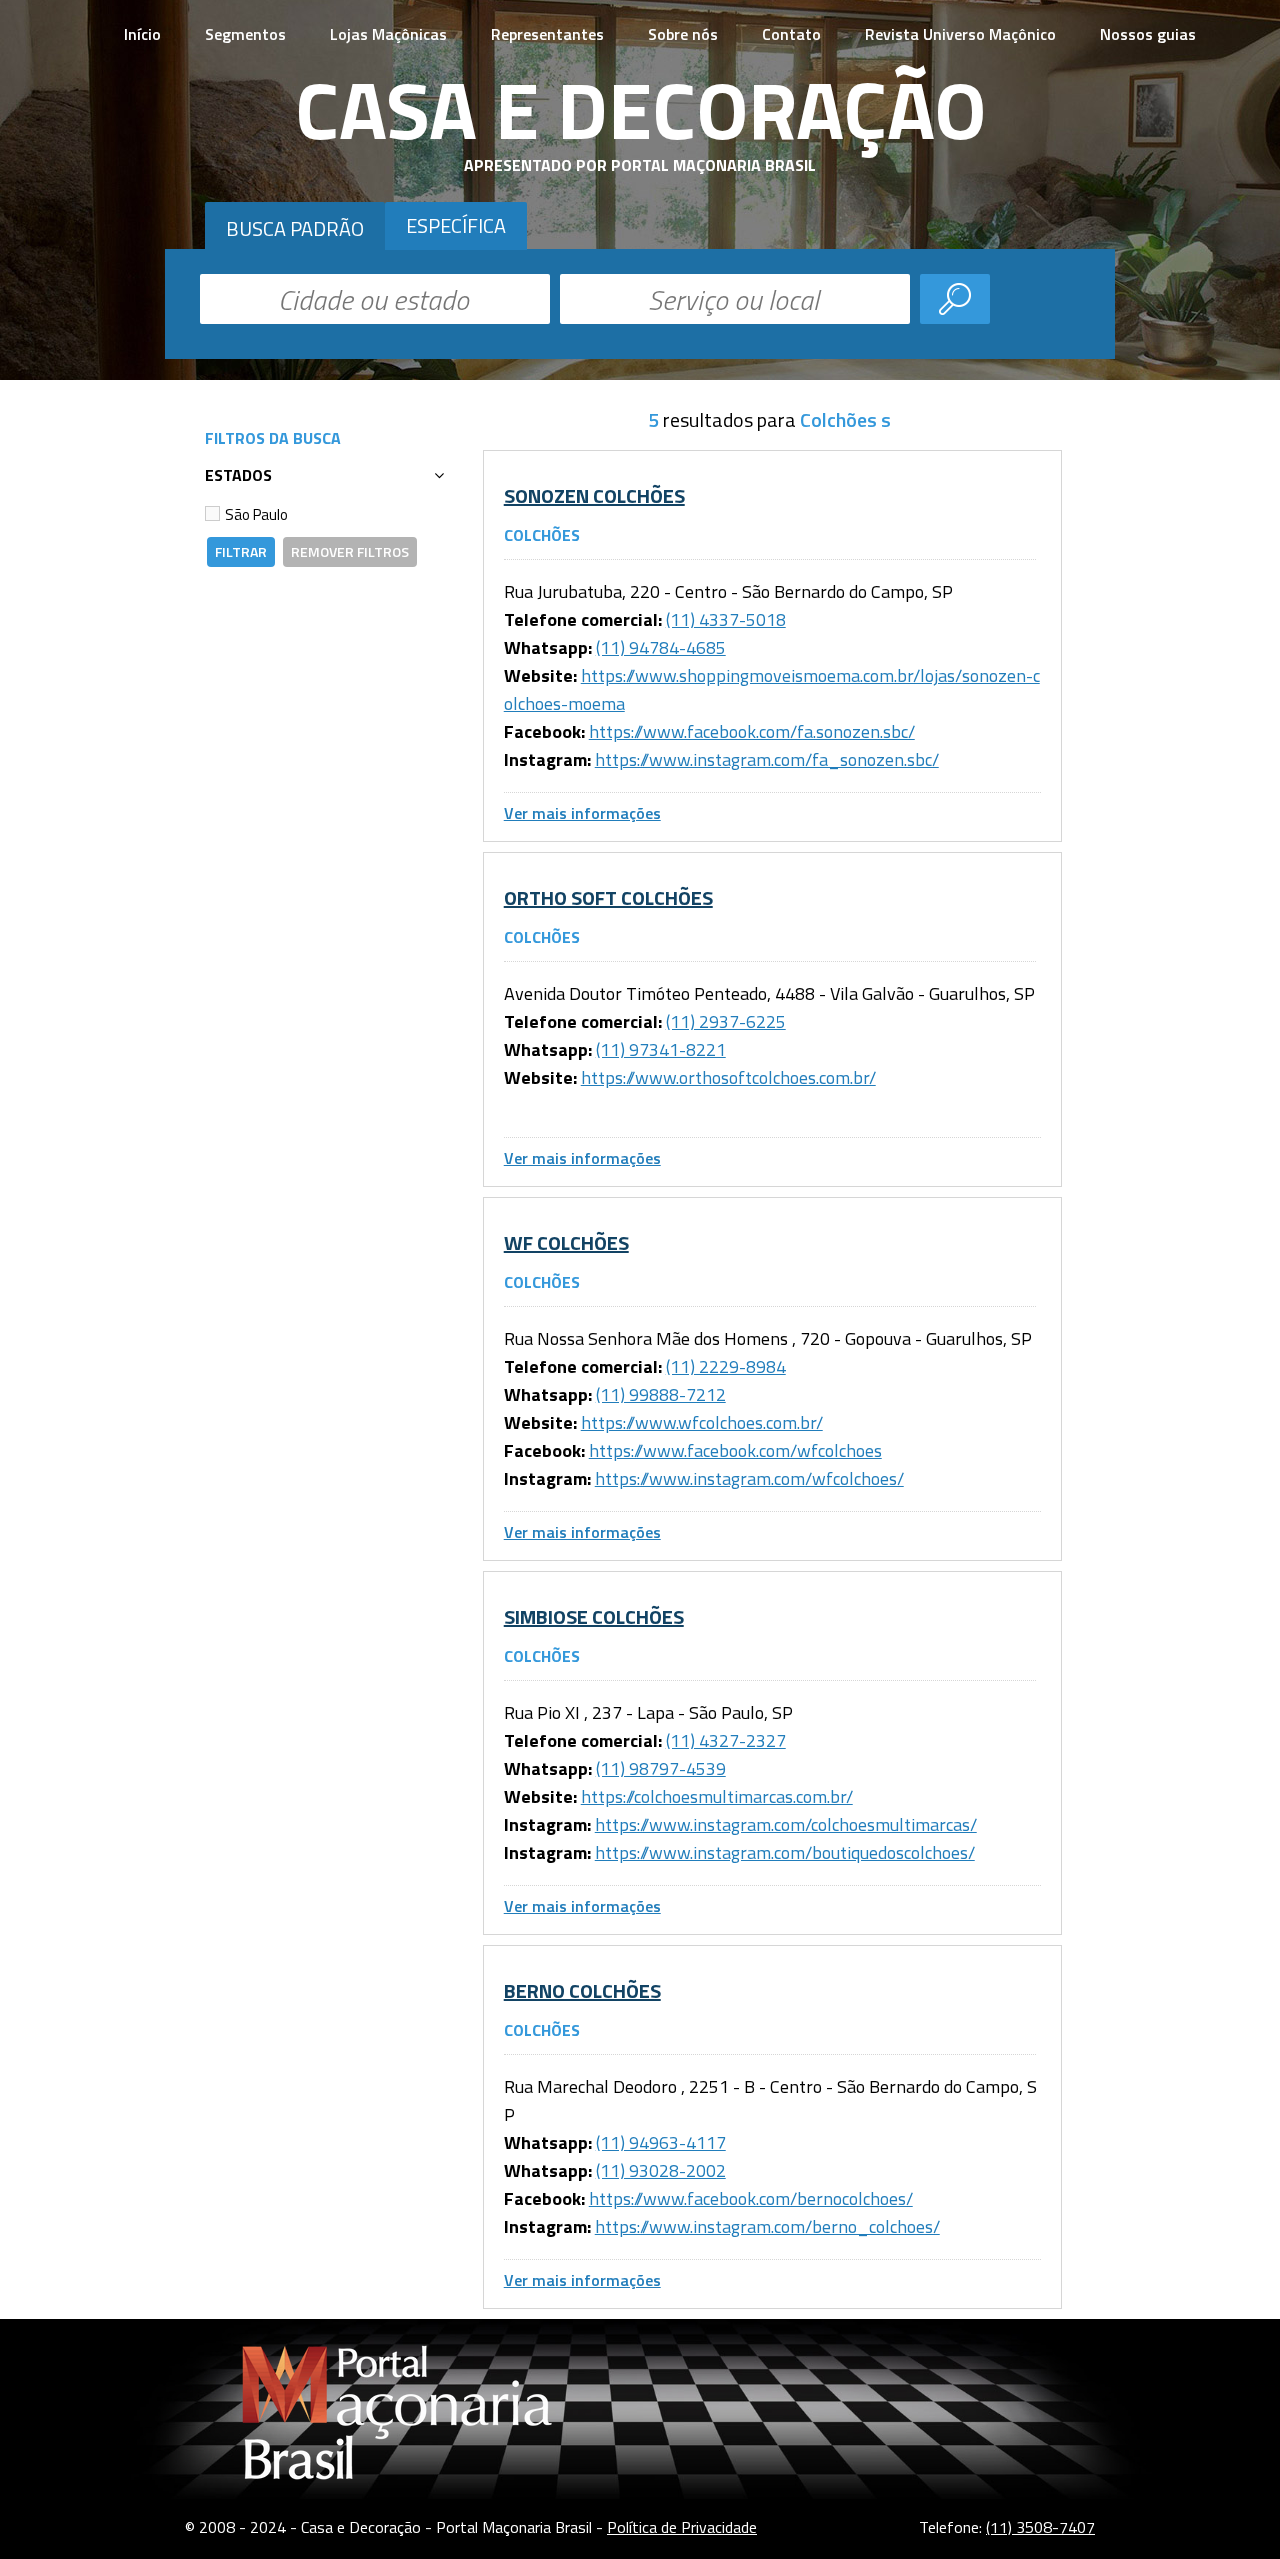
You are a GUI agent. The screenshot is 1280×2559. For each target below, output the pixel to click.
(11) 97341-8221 (661, 1049)
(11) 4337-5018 (726, 619)
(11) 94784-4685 (661, 647)
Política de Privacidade (682, 2527)
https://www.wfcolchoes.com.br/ (702, 1422)
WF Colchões (566, 1242)
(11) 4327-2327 (726, 1740)
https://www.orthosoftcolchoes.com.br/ (728, 1077)
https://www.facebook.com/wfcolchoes (735, 1450)
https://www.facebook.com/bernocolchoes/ (751, 2198)
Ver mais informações (582, 813)
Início (142, 34)
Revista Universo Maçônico (960, 34)
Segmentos (245, 34)
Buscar (955, 299)
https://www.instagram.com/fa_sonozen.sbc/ (767, 759)
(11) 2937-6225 (726, 1021)
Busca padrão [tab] (295, 228)
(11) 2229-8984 (726, 1366)
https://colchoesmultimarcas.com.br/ (717, 1796)
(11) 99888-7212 (661, 1394)
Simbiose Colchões (594, 1616)
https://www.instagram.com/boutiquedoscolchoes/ (785, 1852)
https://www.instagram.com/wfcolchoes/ (749, 1478)
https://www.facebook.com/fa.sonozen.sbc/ (752, 731)
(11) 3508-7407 (1040, 2527)
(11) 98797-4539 (661, 1768)
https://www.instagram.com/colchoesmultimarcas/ (786, 1824)
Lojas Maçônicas (388, 34)
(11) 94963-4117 (661, 2142)
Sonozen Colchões (594, 495)
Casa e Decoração (640, 109)
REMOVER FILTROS (350, 551)
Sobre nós (683, 34)
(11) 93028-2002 (661, 2170)
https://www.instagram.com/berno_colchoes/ (767, 2226)
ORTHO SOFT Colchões (608, 897)
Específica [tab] (456, 225)
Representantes (547, 34)
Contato (791, 34)
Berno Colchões (582, 1990)
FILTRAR (241, 551)
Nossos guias (1148, 34)
